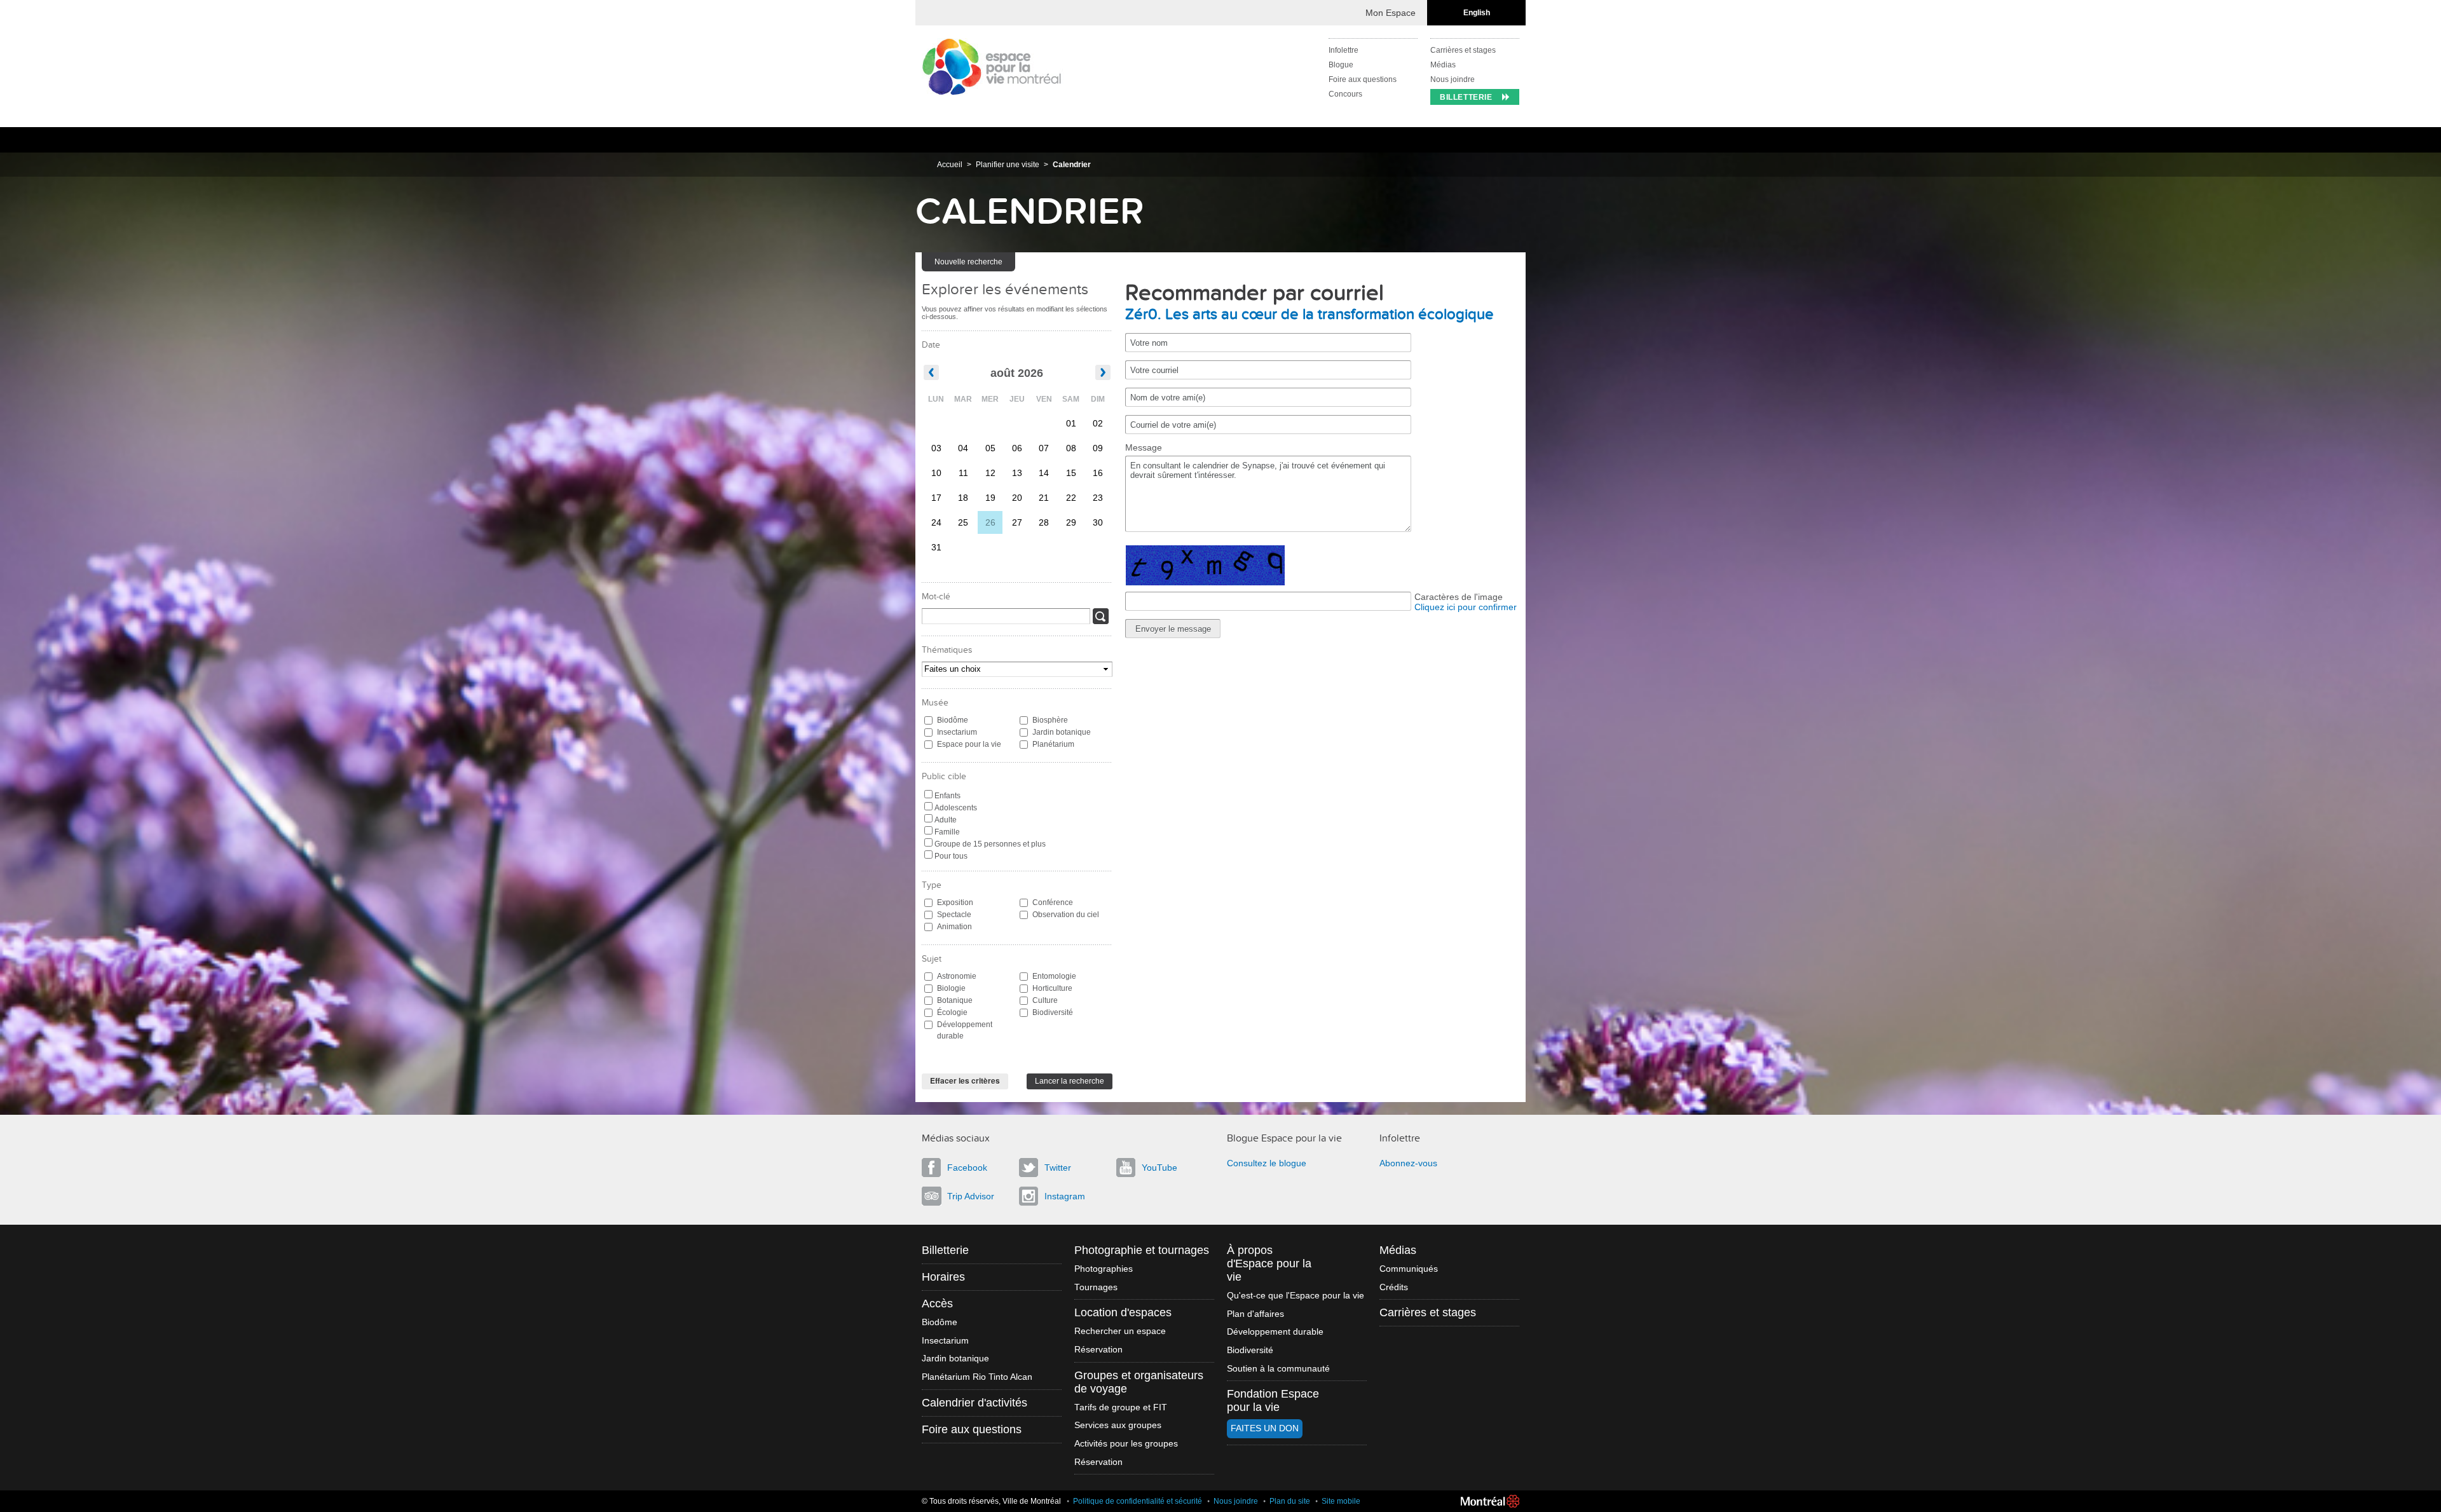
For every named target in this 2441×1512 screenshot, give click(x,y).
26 (990, 522)
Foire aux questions (1363, 79)
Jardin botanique (1062, 732)
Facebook (967, 1168)
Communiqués (1409, 1269)
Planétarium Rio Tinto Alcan (977, 1377)
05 (990, 448)
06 (1017, 448)
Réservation (1098, 1350)
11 (963, 473)
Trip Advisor (971, 1196)
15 (1071, 473)
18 (963, 498)
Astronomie (957, 976)
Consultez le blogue (1267, 1163)
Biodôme (953, 720)
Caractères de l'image (1459, 597)
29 (1071, 522)
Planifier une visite (1008, 165)
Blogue (1341, 65)
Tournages (1096, 1287)
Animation (954, 927)
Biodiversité (1053, 1012)
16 (1098, 473)
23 (1098, 498)
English (1477, 13)
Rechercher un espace (1120, 1331)
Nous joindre (1453, 79)
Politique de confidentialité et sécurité (1138, 1501)
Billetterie (1466, 97)
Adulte (946, 820)
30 (1098, 522)
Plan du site (1290, 1501)
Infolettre (1344, 50)
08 (1071, 448)
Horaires (943, 1277)
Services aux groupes (1118, 1425)
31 (936, 547)
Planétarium (1053, 744)
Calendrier (1072, 165)
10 (936, 473)
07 (1044, 448)
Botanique (955, 1000)
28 (1044, 522)
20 (1017, 498)
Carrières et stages (1463, 50)
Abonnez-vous (1408, 1163)
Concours (1345, 94)
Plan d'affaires (1255, 1314)
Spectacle (954, 915)
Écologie (952, 1012)
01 (1071, 423)
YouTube (1159, 1168)
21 (1044, 498)
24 (936, 522)
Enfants (947, 796)
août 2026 (1017, 373)
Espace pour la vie (969, 744)
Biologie (951, 988)
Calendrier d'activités (974, 1403)
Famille (947, 832)
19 (990, 498)
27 (1017, 522)
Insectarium (957, 732)
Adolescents (956, 808)
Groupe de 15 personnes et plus (990, 844)
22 (1071, 498)
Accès (937, 1304)
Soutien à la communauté (1278, 1369)
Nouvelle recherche (968, 262)
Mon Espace (1391, 13)
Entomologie (1054, 976)
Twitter (1058, 1168)
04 (963, 448)
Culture (1045, 1000)
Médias (1443, 65)
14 (1044, 473)
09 (1098, 448)
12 (990, 473)
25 (963, 522)
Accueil (950, 165)
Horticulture (1052, 988)
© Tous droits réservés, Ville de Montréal (991, 1501)
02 (1098, 423)
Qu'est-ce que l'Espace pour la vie (1296, 1296)
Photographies (1104, 1269)
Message (1144, 447)
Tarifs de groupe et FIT (1121, 1407)
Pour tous (951, 856)
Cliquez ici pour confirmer (1466, 607)
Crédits (1394, 1287)
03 (936, 448)
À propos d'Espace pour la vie (1269, 1263)
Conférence (1053, 902)
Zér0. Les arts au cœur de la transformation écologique (1309, 315)
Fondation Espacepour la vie (1273, 1400)
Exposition (955, 902)
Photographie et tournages (1142, 1250)
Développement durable (965, 1030)
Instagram (1065, 1196)
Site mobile (1341, 1501)
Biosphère (1050, 720)
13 (1017, 473)
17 (936, 498)
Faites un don (1265, 1428)
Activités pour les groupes (1126, 1444)
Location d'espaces (1123, 1312)
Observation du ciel (1066, 915)
